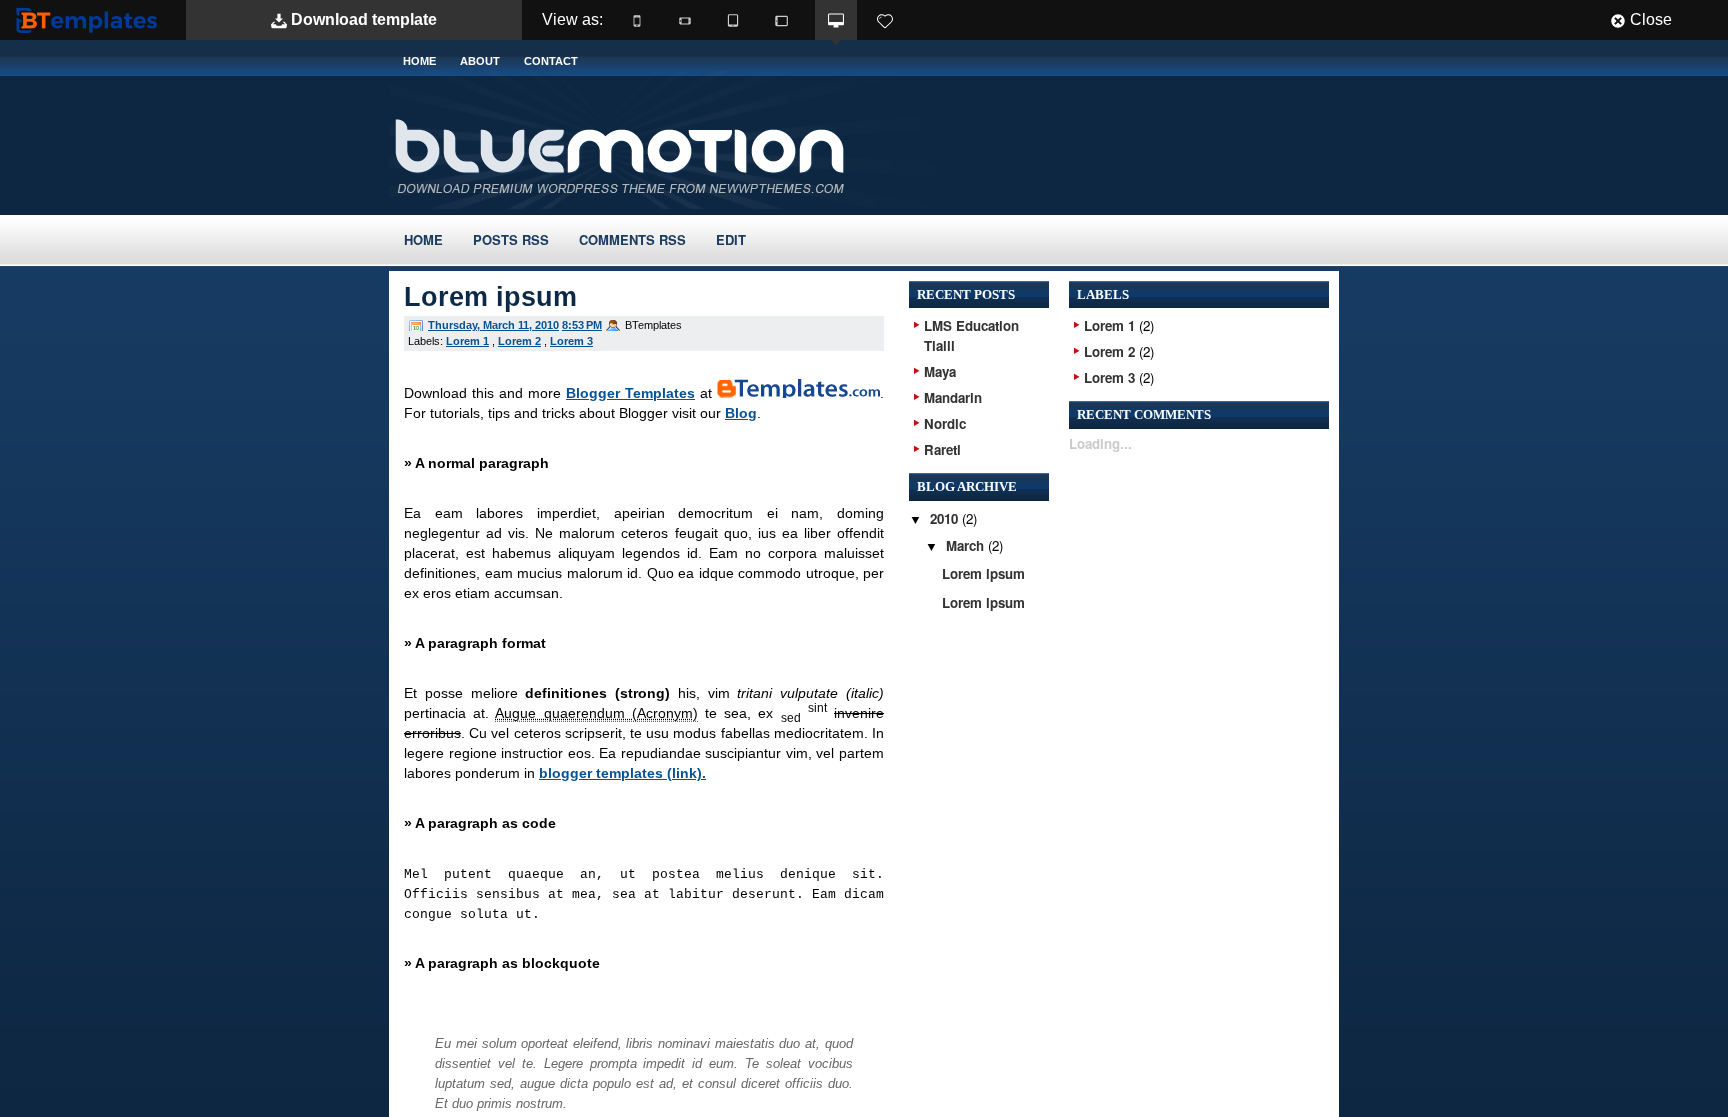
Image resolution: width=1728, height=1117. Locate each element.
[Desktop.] (836, 20)
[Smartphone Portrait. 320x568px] (637, 20)
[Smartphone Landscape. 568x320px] (685, 20)
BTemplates (91, 19)
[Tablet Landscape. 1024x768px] (781, 20)
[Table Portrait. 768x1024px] (733, 20)
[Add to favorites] (885, 20)
